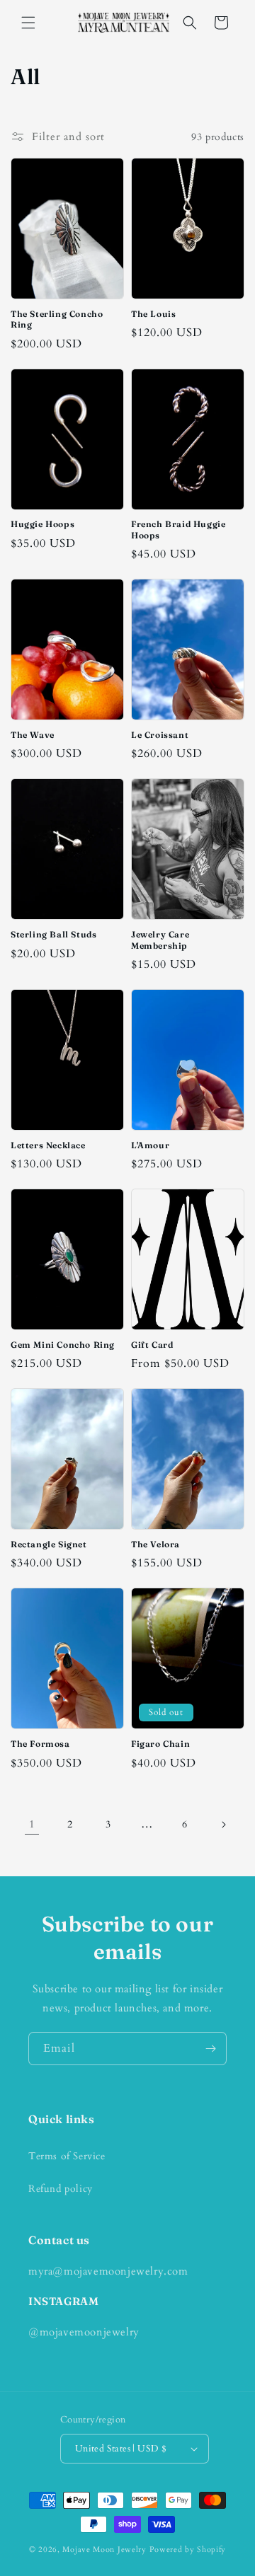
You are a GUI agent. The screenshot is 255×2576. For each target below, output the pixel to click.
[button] (28, 23)
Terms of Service (67, 2156)
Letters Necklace (48, 1145)
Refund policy (61, 2189)
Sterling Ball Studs (53, 934)
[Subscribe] (210, 2049)
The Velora (155, 1544)
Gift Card (152, 1345)
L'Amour (150, 1145)
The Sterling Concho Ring (57, 319)
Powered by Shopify (188, 2549)
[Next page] (223, 1825)
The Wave (33, 735)
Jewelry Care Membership (160, 940)
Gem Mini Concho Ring (63, 1345)
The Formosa (40, 1744)
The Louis (153, 314)
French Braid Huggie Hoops (178, 530)
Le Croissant (160, 735)
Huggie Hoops (42, 524)
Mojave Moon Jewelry (104, 2549)
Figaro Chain (160, 1744)
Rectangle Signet (49, 1544)
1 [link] (32, 1824)
